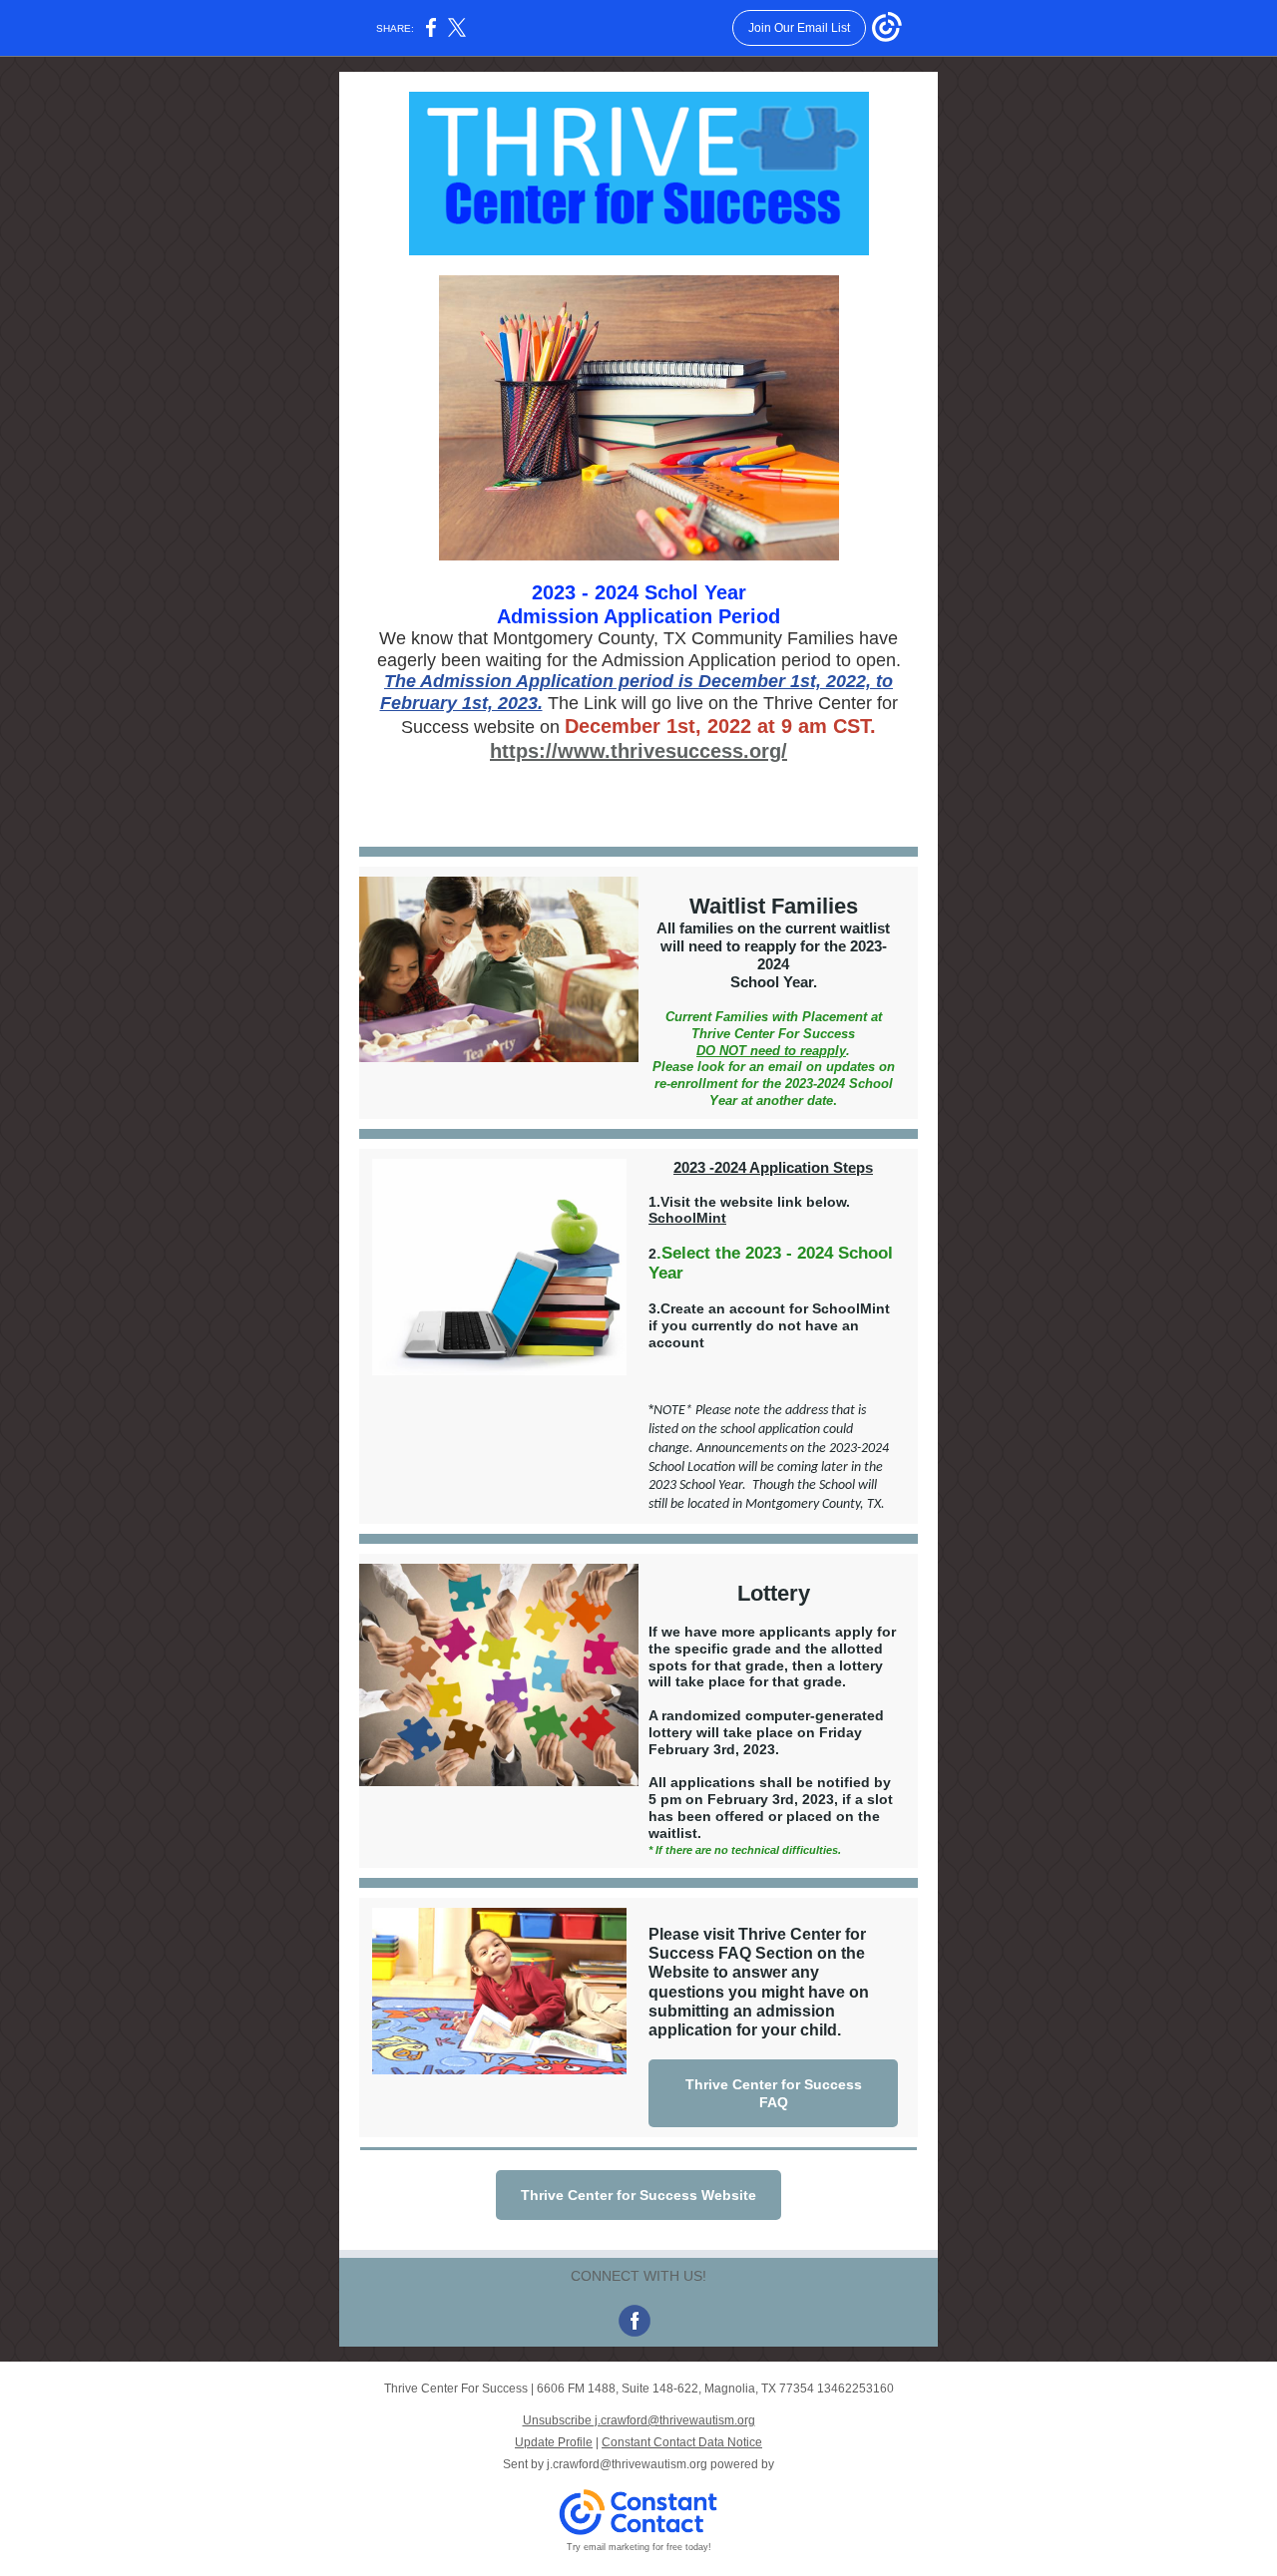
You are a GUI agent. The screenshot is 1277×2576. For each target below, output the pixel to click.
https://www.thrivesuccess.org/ (638, 751)
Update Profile (554, 2442)
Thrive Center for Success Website (638, 2195)
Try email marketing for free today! (639, 2547)
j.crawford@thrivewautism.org (627, 2464)
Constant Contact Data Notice (682, 2442)
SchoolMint (687, 1218)
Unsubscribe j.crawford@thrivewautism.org (639, 2420)
